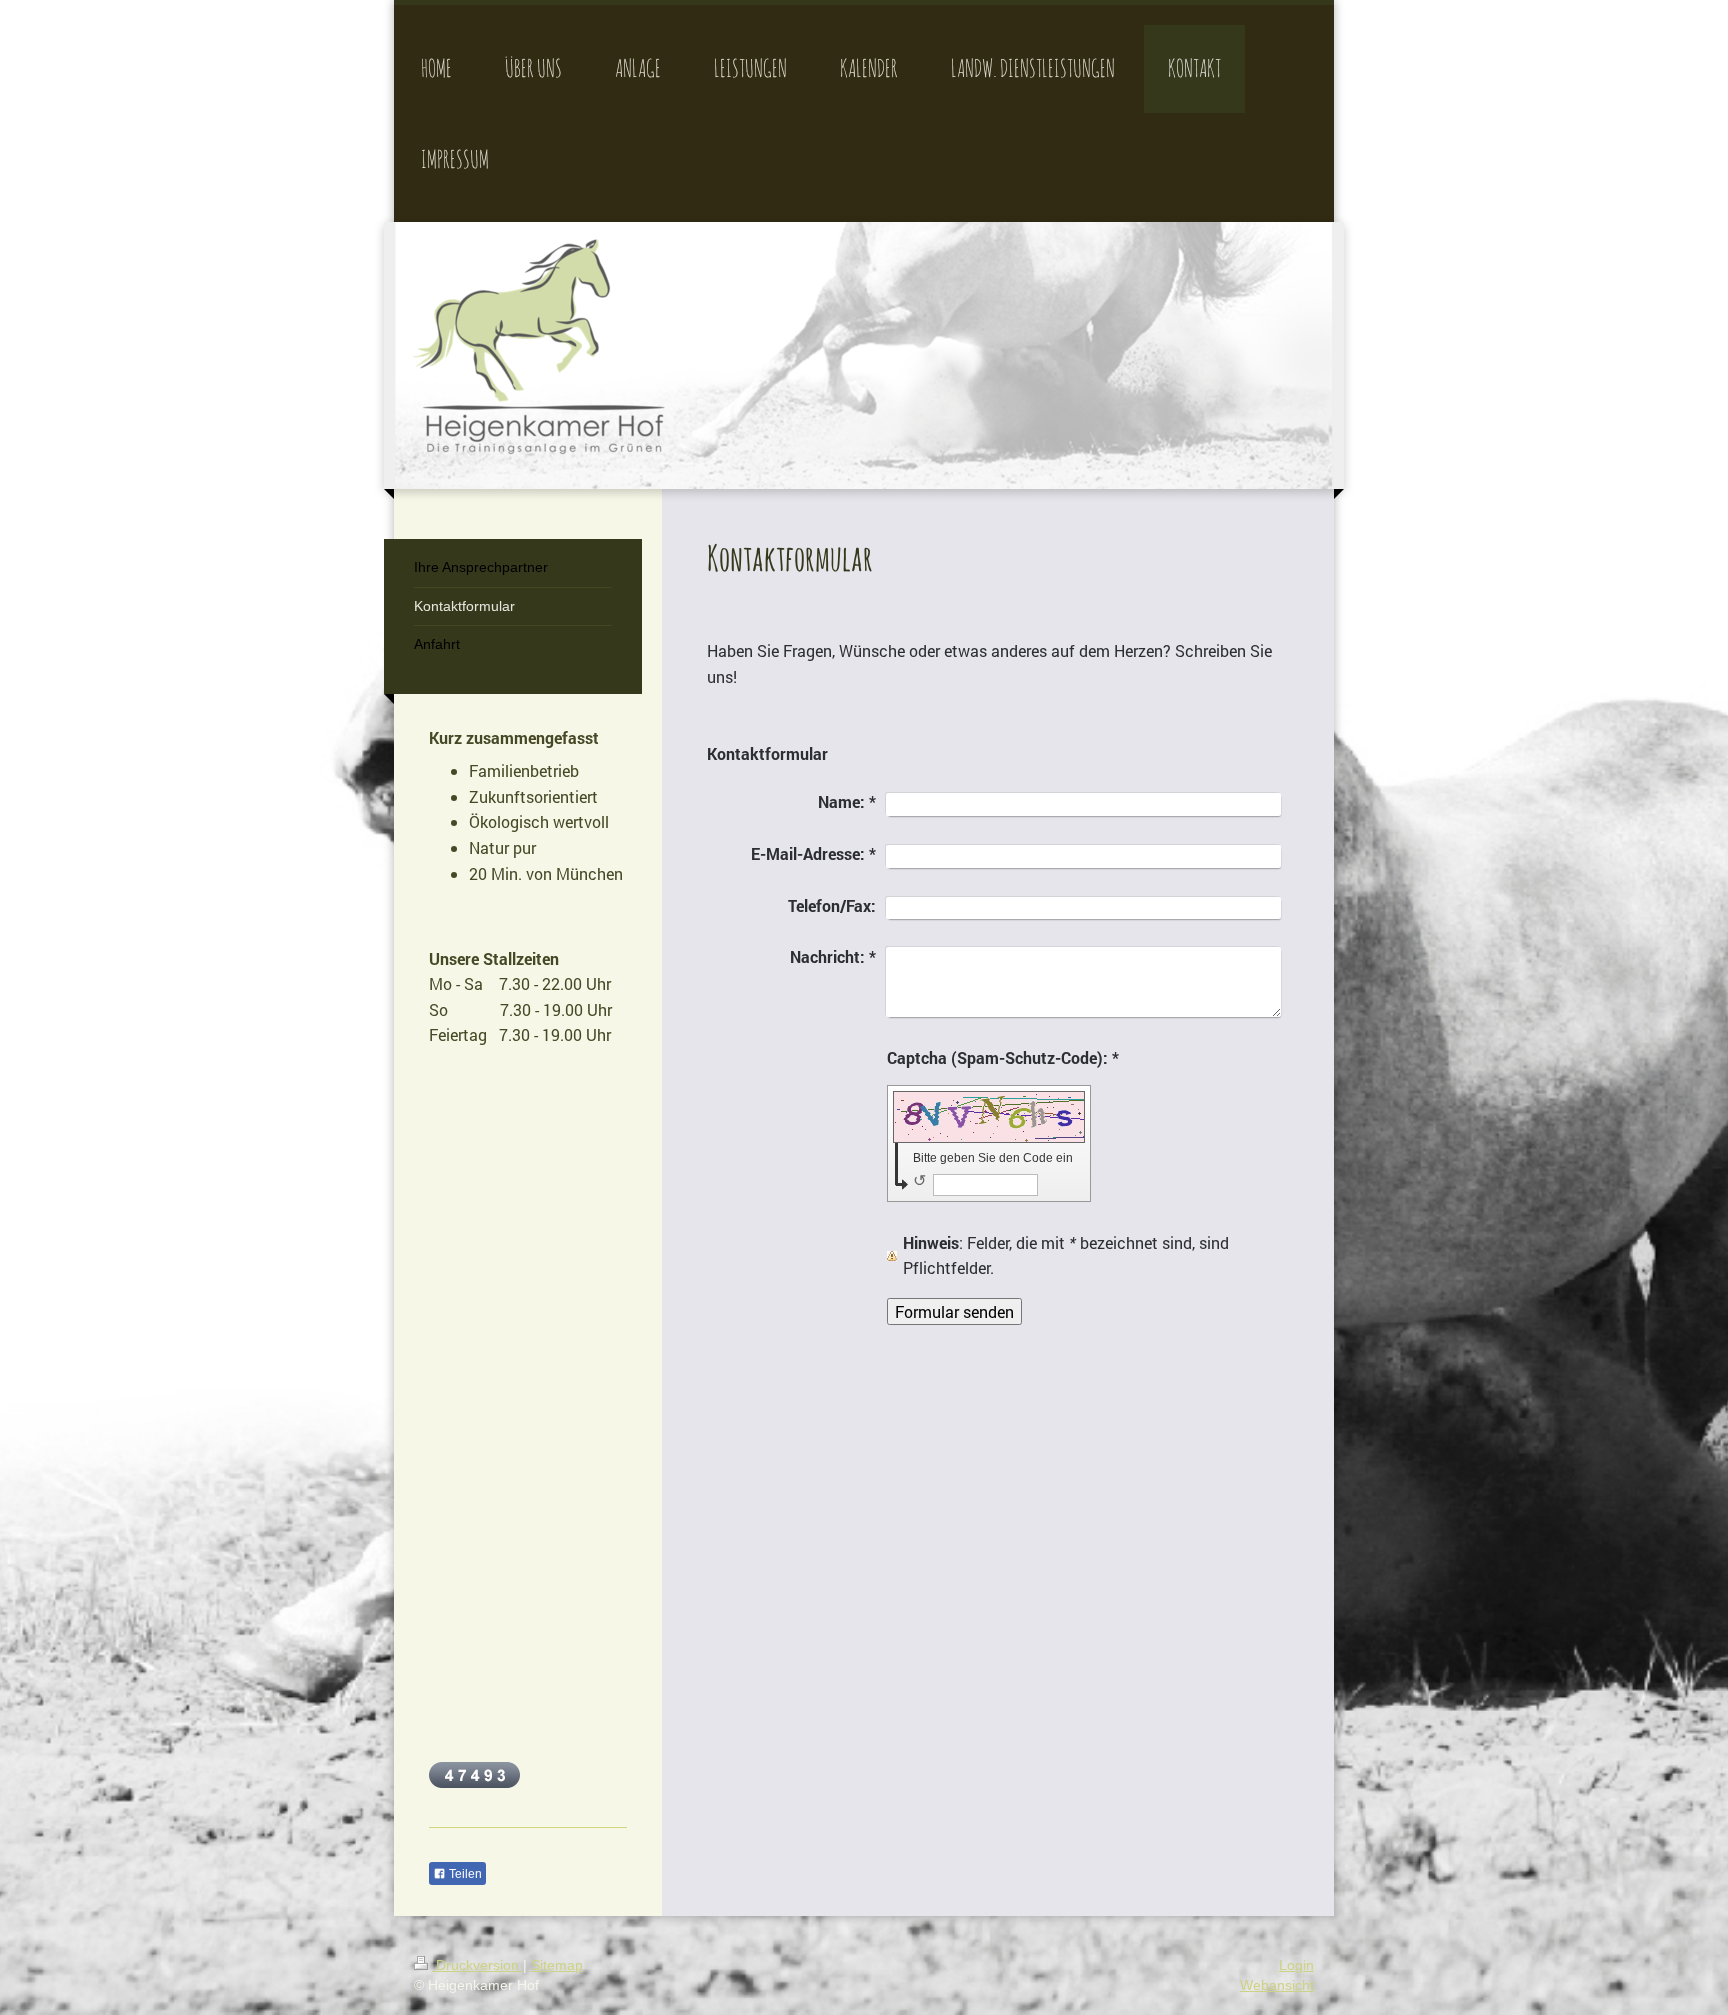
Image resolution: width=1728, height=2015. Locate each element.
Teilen (464, 1874)
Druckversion (477, 1965)
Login (1296, 1965)
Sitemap (557, 1965)
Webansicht (1277, 1985)
